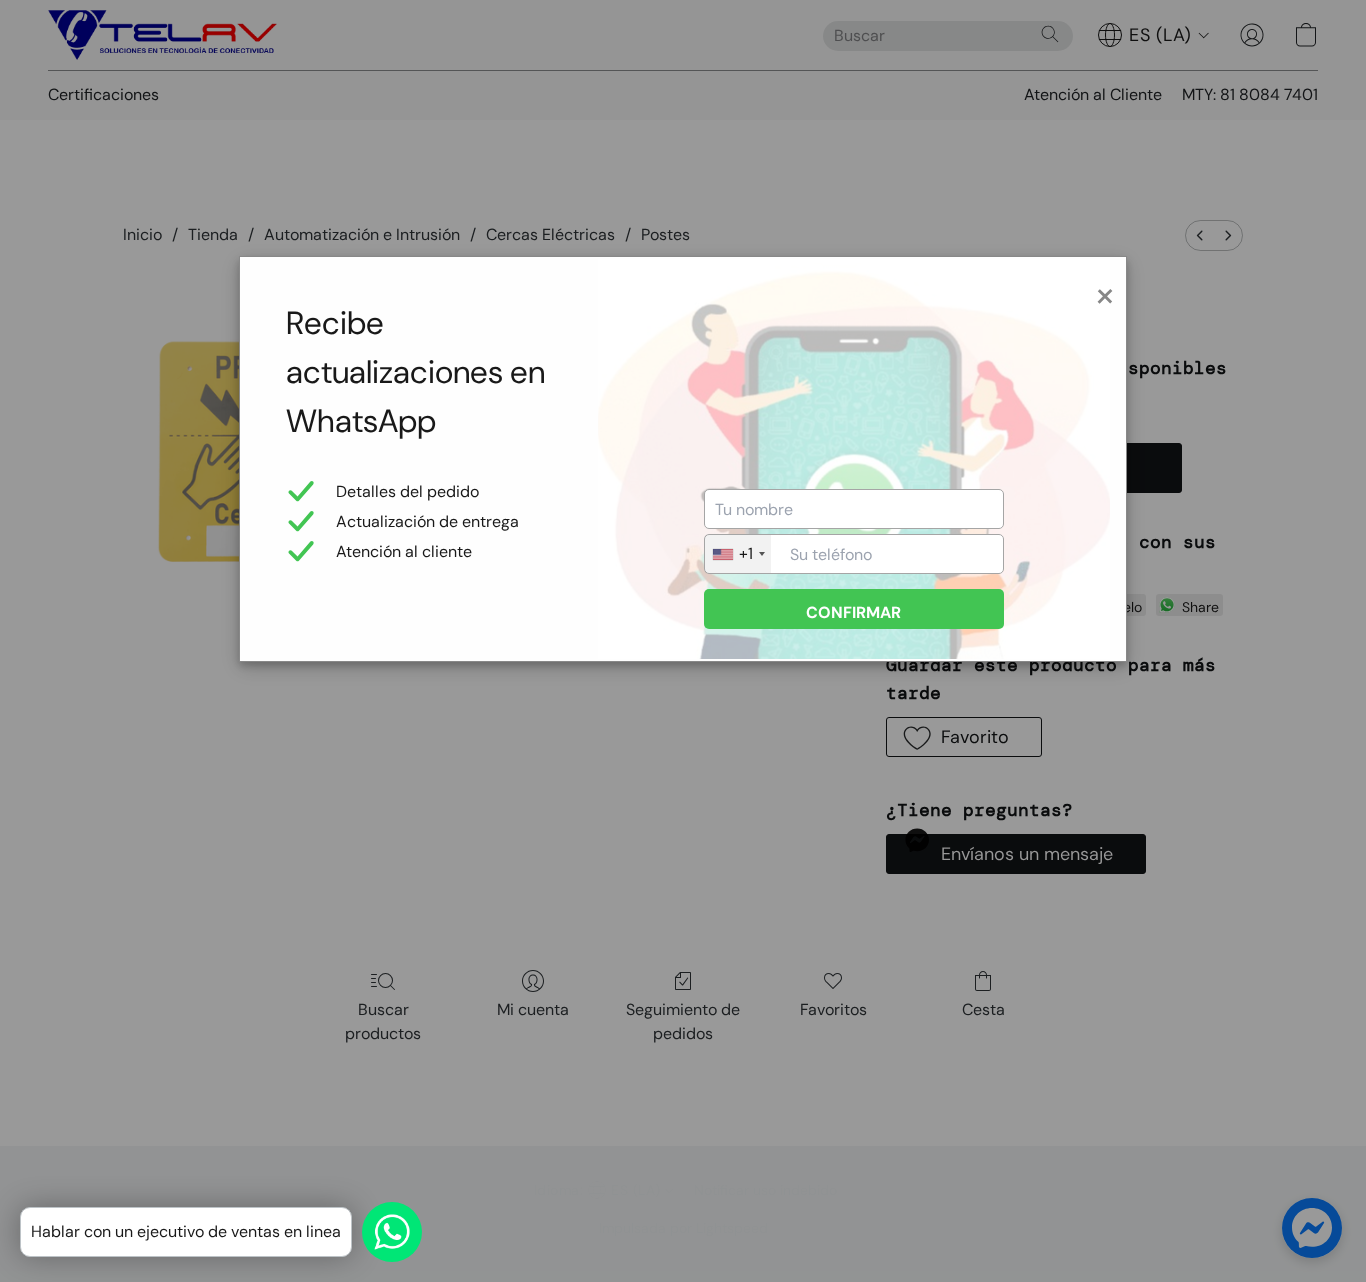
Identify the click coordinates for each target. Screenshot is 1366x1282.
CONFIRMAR (853, 612)
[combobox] (738, 554)
